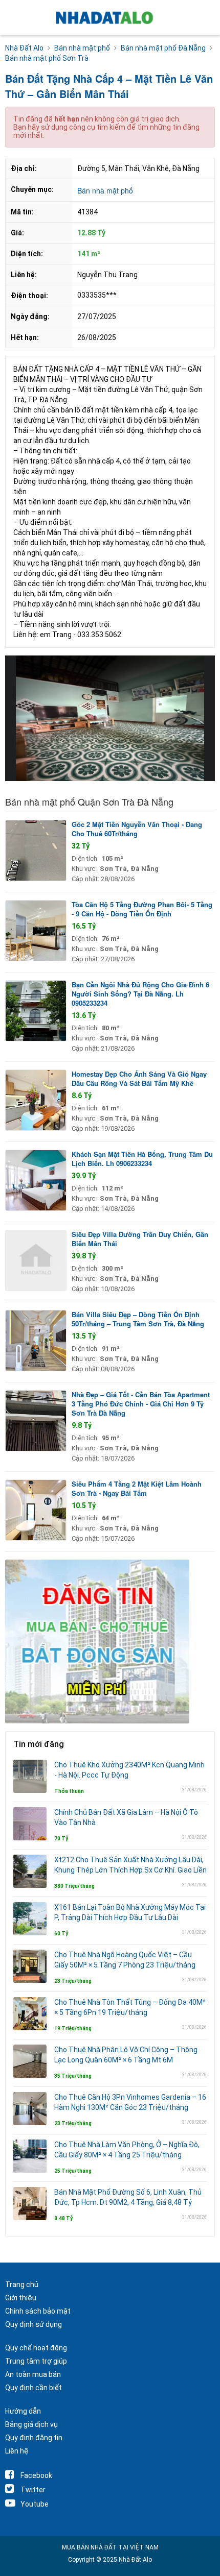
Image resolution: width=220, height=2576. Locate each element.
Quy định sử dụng (34, 2324)
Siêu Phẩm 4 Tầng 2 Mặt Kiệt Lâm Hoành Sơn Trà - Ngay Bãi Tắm (137, 1488)
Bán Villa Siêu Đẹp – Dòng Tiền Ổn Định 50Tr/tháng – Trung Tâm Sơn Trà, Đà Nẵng (138, 1319)
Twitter (33, 2490)
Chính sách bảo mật (38, 2311)
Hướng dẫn (23, 2411)
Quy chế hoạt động (36, 2348)
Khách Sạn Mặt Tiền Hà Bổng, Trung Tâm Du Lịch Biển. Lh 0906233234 (142, 1159)
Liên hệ (17, 2451)
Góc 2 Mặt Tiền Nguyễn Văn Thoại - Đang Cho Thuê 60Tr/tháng (137, 829)
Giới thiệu (21, 2298)
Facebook (36, 2475)
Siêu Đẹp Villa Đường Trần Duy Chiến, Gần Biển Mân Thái (140, 1239)
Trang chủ (22, 2285)
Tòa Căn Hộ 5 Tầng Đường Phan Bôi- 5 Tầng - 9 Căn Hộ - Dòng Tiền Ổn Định (142, 909)
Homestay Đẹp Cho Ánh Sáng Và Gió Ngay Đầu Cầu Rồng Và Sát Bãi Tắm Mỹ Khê (139, 1078)
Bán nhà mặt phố (105, 190)
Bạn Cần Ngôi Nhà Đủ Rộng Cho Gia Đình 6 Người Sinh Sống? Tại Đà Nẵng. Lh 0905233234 (140, 994)
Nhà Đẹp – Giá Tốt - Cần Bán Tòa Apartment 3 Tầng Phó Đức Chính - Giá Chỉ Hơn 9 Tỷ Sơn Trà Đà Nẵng (141, 1404)
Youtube (35, 2504)
